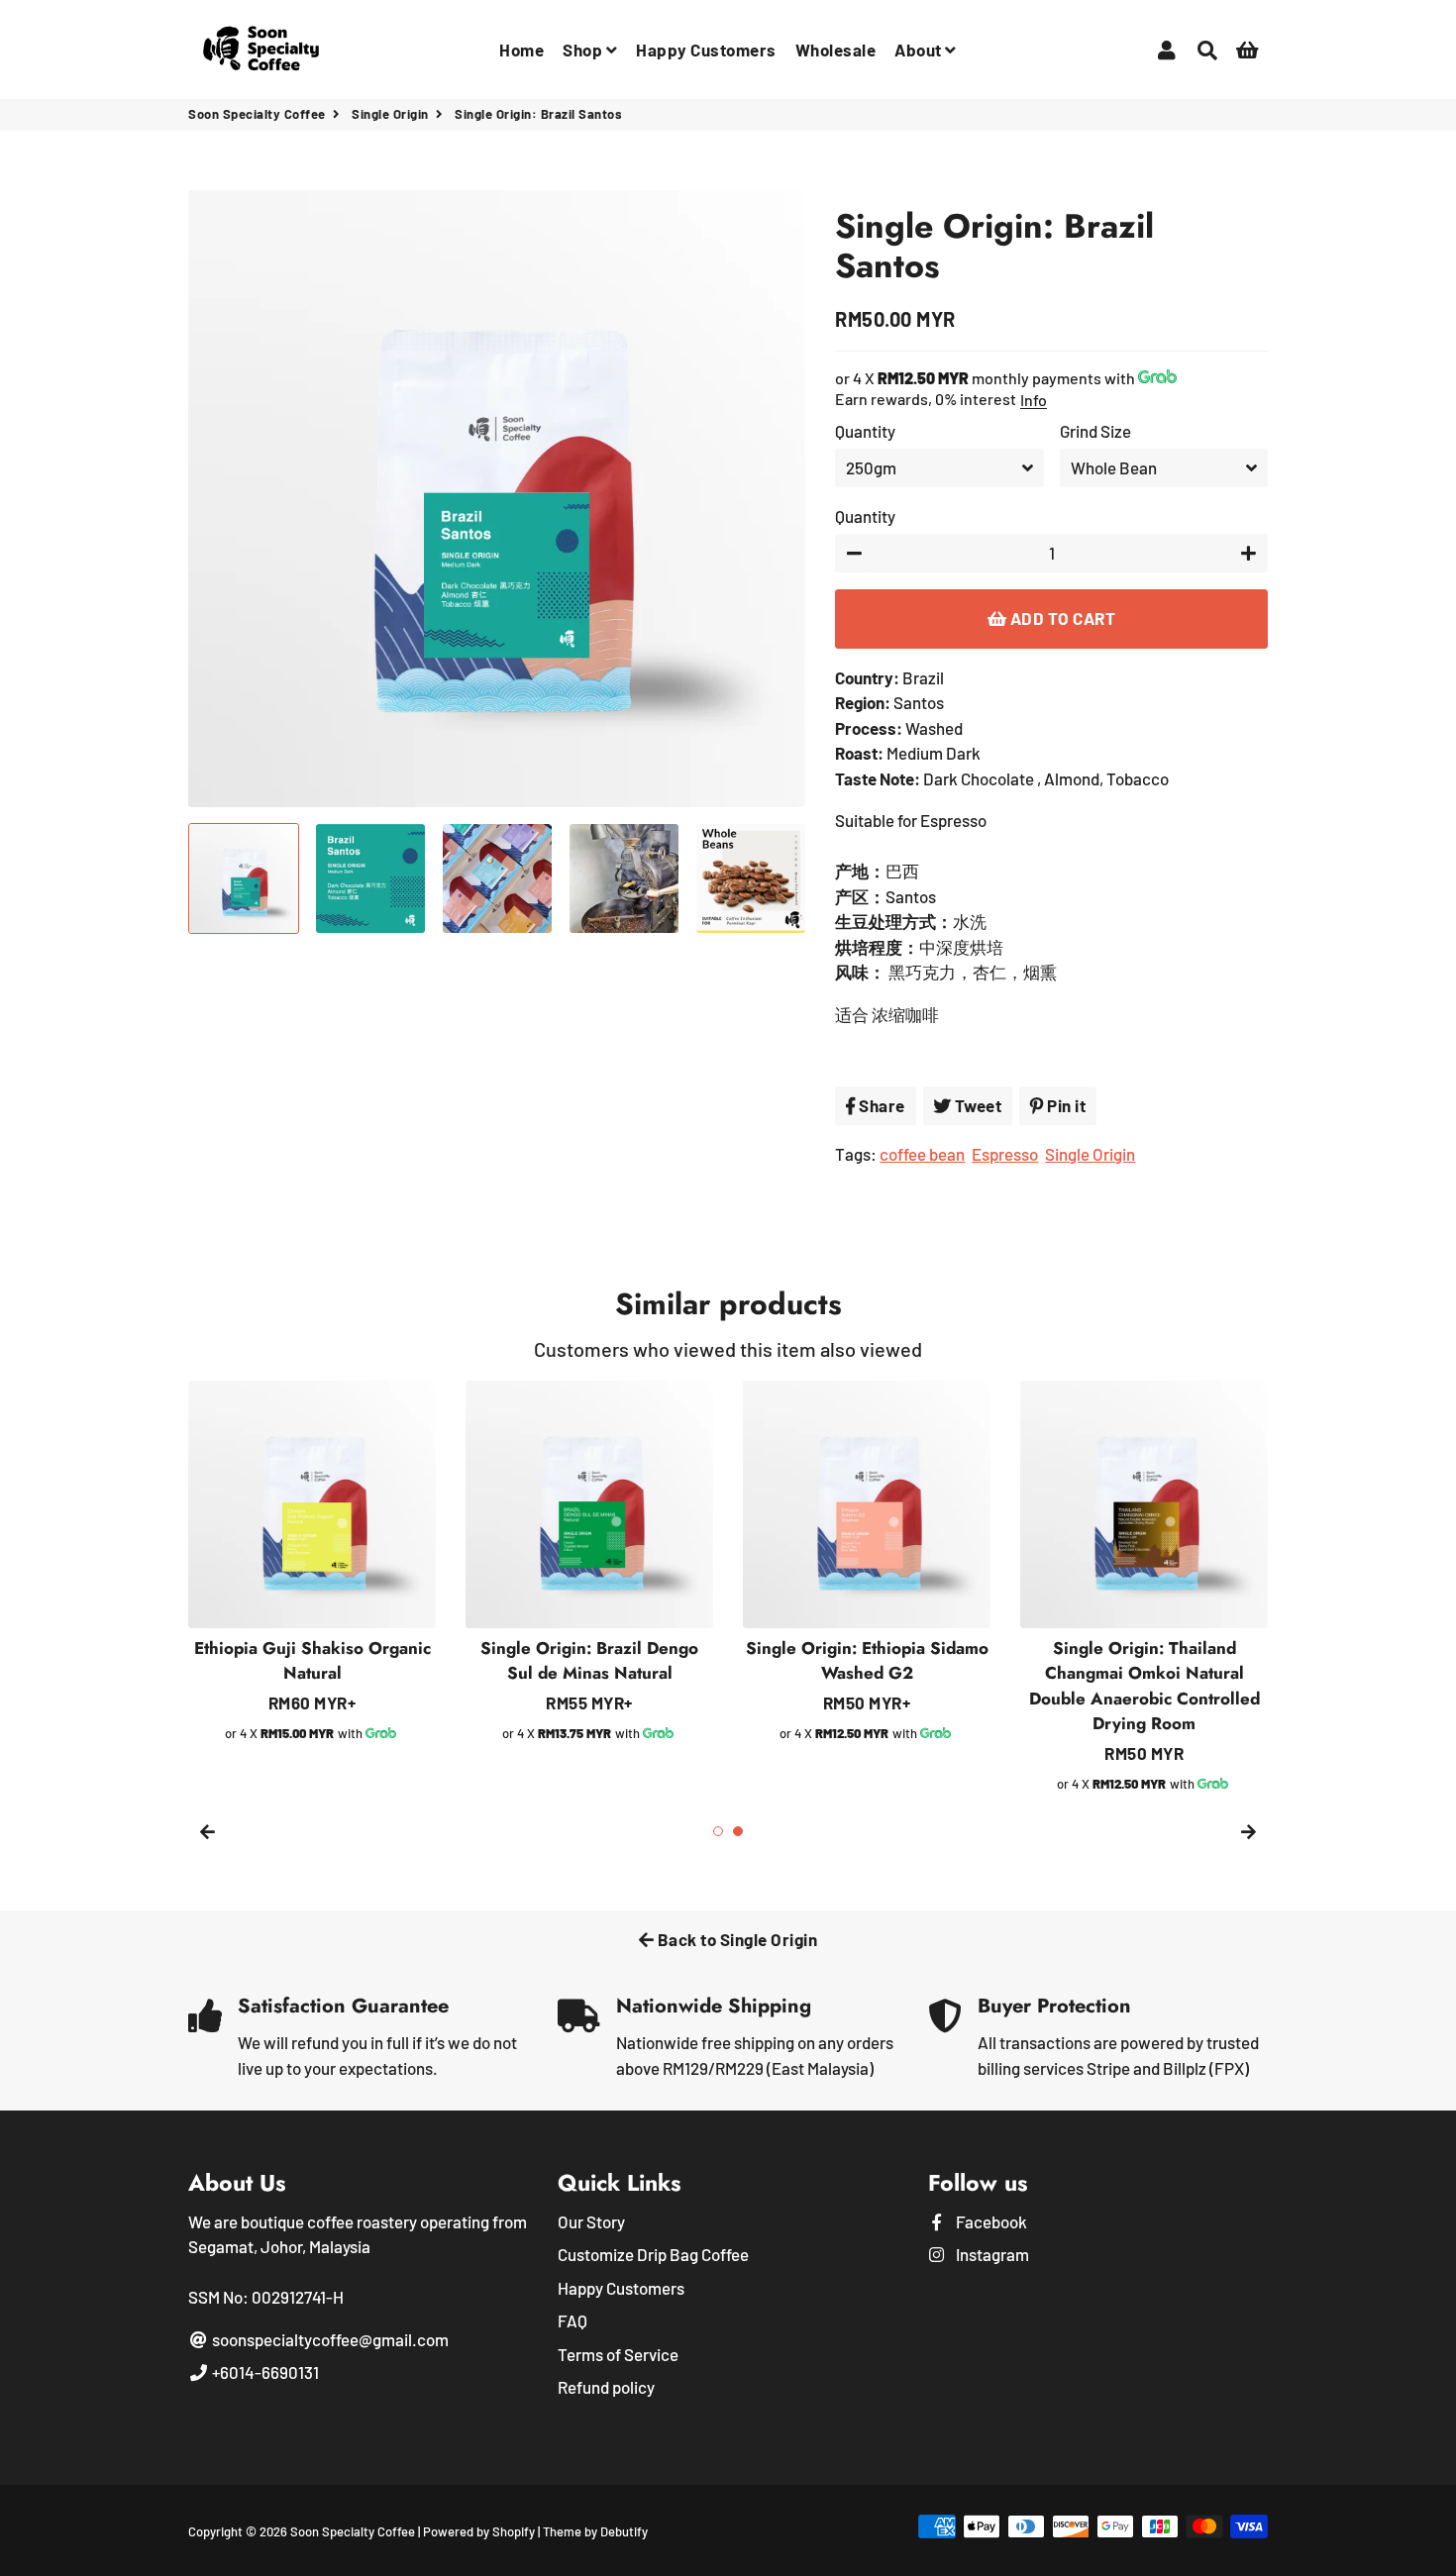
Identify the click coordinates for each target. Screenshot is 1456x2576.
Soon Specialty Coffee (257, 114)
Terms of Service (618, 2354)
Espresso (1005, 1154)
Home (521, 50)
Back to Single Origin (735, 1939)
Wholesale (836, 50)
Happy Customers (706, 50)
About (920, 50)
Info (1034, 400)
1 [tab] (718, 1831)
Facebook (990, 2221)
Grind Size (1095, 431)
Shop (584, 50)
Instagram (991, 2254)
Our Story (591, 2221)
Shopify (514, 2531)
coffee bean (922, 1154)
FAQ (572, 2320)
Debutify (624, 2531)
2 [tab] (738, 1831)
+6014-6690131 (264, 2372)
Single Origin (390, 114)
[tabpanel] (867, 1563)
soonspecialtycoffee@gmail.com (329, 2339)
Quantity (865, 431)
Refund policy (606, 2387)
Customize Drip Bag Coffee (653, 2254)
